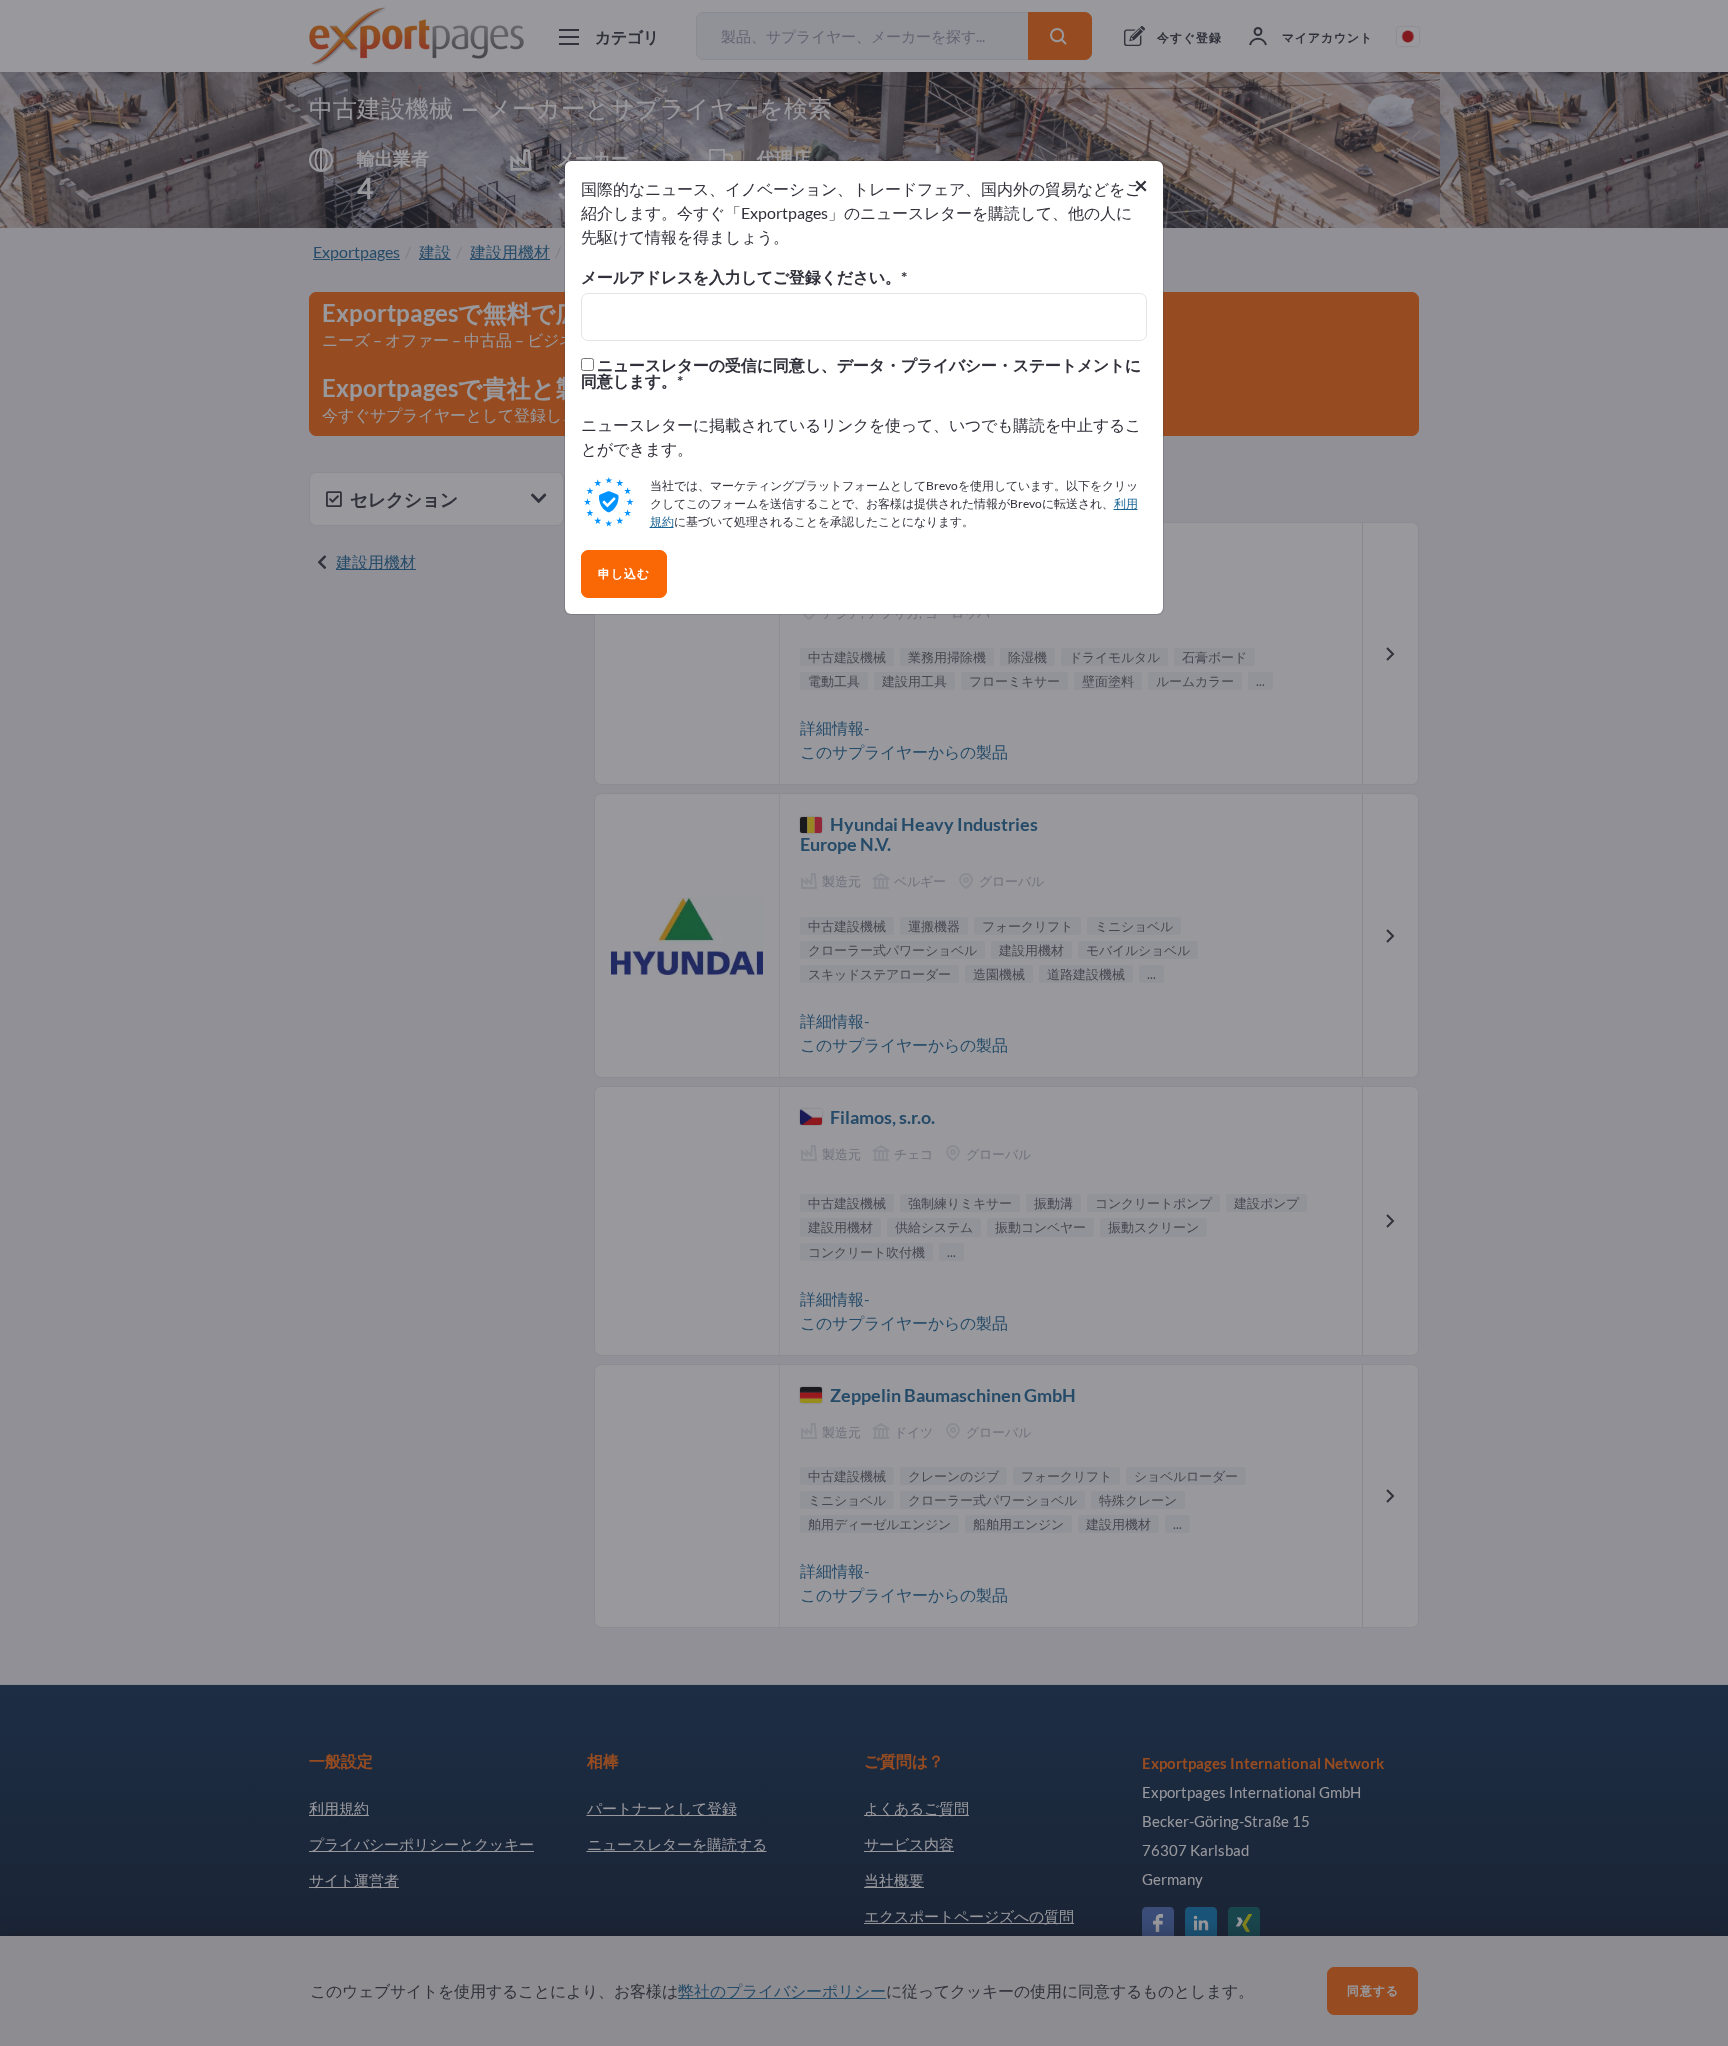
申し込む (624, 574)
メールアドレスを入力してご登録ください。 (741, 277)
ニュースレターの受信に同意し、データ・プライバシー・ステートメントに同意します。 (861, 373)
